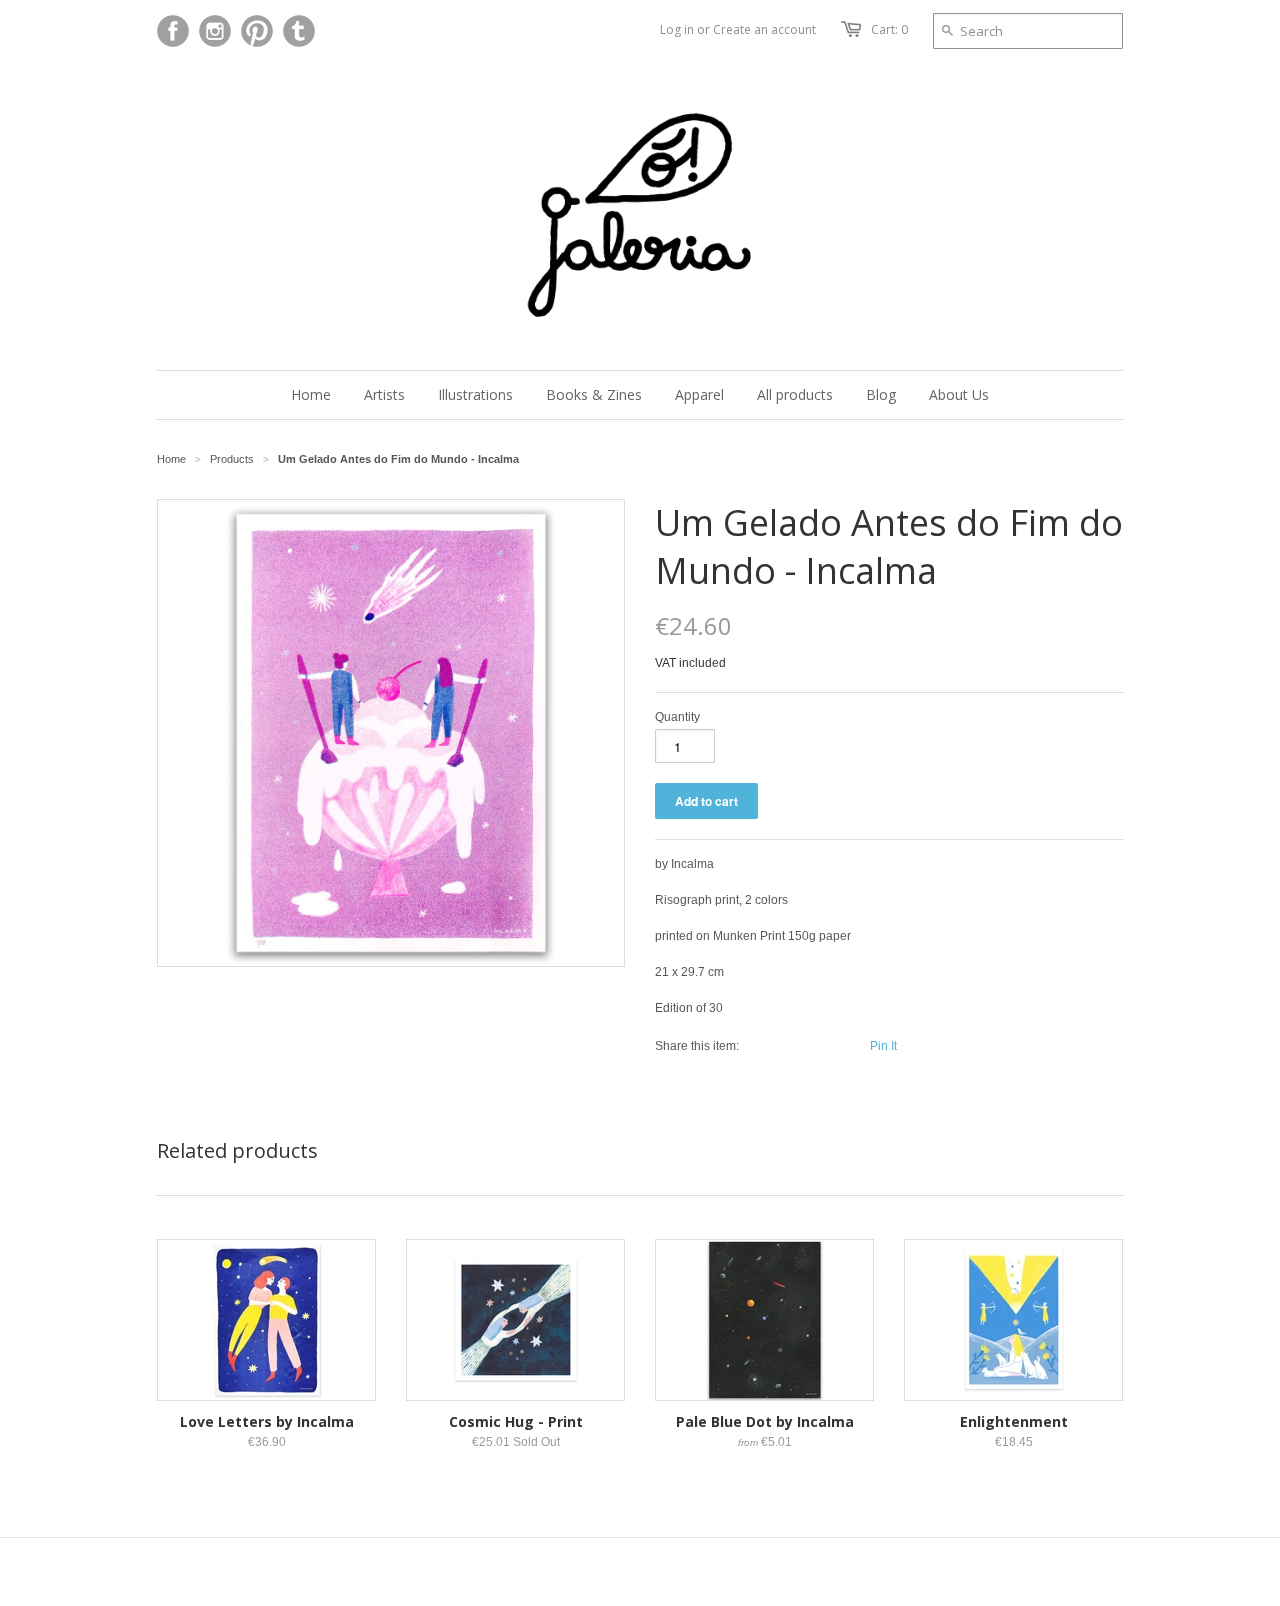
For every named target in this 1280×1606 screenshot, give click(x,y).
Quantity (677, 717)
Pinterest (257, 31)
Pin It (883, 1046)
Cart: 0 (889, 29)
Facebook (173, 31)
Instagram (215, 31)
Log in (677, 29)
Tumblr (299, 31)
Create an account (764, 29)
